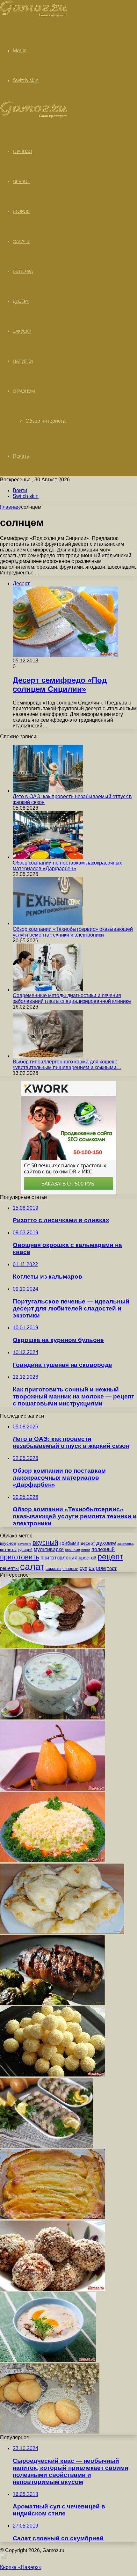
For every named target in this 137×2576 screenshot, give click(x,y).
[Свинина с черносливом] (52, 2003)
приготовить (20, 1557)
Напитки (23, 361)
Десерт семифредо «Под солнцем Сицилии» (60, 685)
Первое (21, 181)
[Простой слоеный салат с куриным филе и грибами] (53, 1861)
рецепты (9, 1568)
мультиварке (49, 1549)
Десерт (21, 301)
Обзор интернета (46, 421)
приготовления (59, 1558)
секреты (53, 1569)
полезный (103, 1549)
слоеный (70, 1569)
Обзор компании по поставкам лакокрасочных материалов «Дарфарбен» (67, 866)
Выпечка (23, 271)
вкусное (8, 1543)
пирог (86, 1550)
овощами (72, 1550)
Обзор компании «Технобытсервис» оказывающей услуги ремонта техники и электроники (73, 932)
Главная (10, 507)
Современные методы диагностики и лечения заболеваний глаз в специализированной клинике (72, 998)
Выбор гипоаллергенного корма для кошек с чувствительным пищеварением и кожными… (67, 1065)
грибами (69, 1543)
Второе (21, 211)
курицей (25, 1550)
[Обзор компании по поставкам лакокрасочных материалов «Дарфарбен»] (48, 857)
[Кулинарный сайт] (34, 15)
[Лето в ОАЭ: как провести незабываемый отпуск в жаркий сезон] (48, 791)
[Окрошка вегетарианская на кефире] (52, 1718)
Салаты (21, 241)
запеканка (125, 1543)
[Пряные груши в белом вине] (53, 1789)
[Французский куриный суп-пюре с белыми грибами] (48, 2360)
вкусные (24, 1543)
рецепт (110, 1557)
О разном (24, 391)
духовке (106, 1543)
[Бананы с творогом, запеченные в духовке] (53, 2218)
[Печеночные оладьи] (53, 1646)
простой (87, 1558)
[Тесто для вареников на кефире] (62, 1932)
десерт (88, 1543)
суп (83, 1568)
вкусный (45, 1543)
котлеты (8, 1550)
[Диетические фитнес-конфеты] (53, 2289)
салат (32, 1567)
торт (112, 1568)
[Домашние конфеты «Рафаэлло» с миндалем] (53, 2075)
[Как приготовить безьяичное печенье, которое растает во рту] (50, 2432)
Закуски (22, 331)
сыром (97, 1568)
